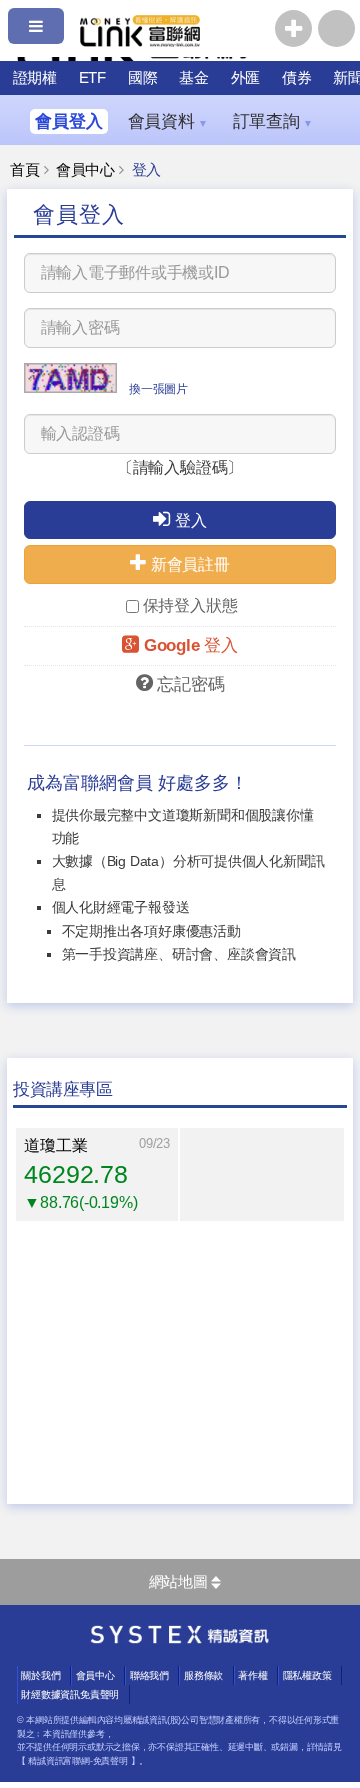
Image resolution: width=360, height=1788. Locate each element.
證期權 (35, 77)
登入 (191, 520)
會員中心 (85, 170)
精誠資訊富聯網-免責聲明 (77, 1761)
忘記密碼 (190, 684)
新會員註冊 (190, 564)
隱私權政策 (307, 1675)
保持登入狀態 (190, 605)
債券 (297, 77)
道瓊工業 (55, 1145)
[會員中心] (336, 28)
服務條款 (203, 1675)
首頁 (25, 170)
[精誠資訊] (180, 1639)
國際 (143, 77)
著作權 (252, 1675)
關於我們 (40, 1675)
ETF (92, 77)
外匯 (246, 77)
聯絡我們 (149, 1675)
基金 (194, 77)
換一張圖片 (158, 389)
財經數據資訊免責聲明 (70, 1694)
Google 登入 (191, 645)
